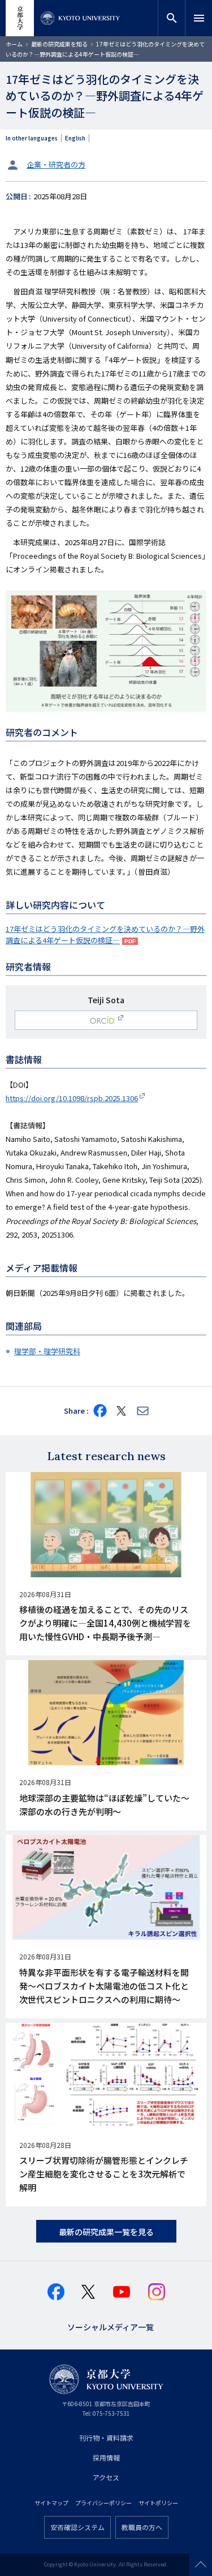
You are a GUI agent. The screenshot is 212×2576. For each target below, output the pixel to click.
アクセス (106, 2477)
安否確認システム (77, 2527)
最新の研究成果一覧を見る (106, 2232)
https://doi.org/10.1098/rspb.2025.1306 (72, 1098)
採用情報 (106, 2457)
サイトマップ (51, 2503)
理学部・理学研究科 (47, 1351)
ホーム (14, 44)
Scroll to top (201, 2565)
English (75, 138)
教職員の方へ (142, 2527)
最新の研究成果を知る (59, 44)
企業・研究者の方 (56, 164)
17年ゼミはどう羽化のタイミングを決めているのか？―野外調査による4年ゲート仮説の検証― (105, 934)
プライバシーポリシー (103, 2503)
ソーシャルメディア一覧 (111, 2326)
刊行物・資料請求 (106, 2438)
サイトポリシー (158, 2503)
